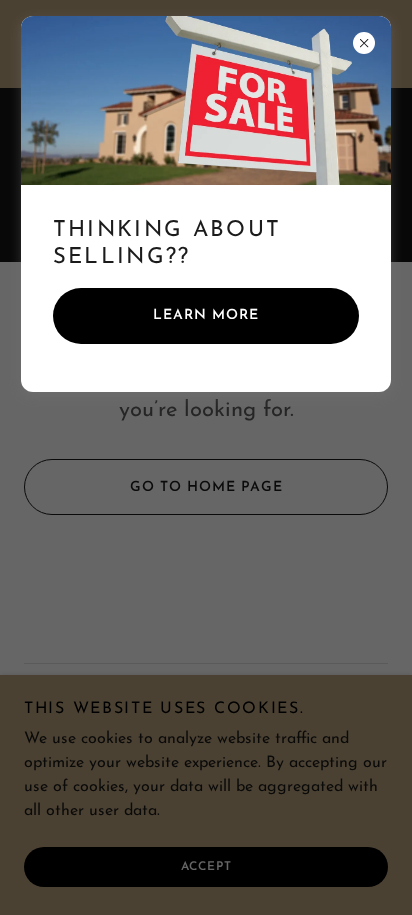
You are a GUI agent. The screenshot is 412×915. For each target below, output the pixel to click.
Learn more (206, 315)
